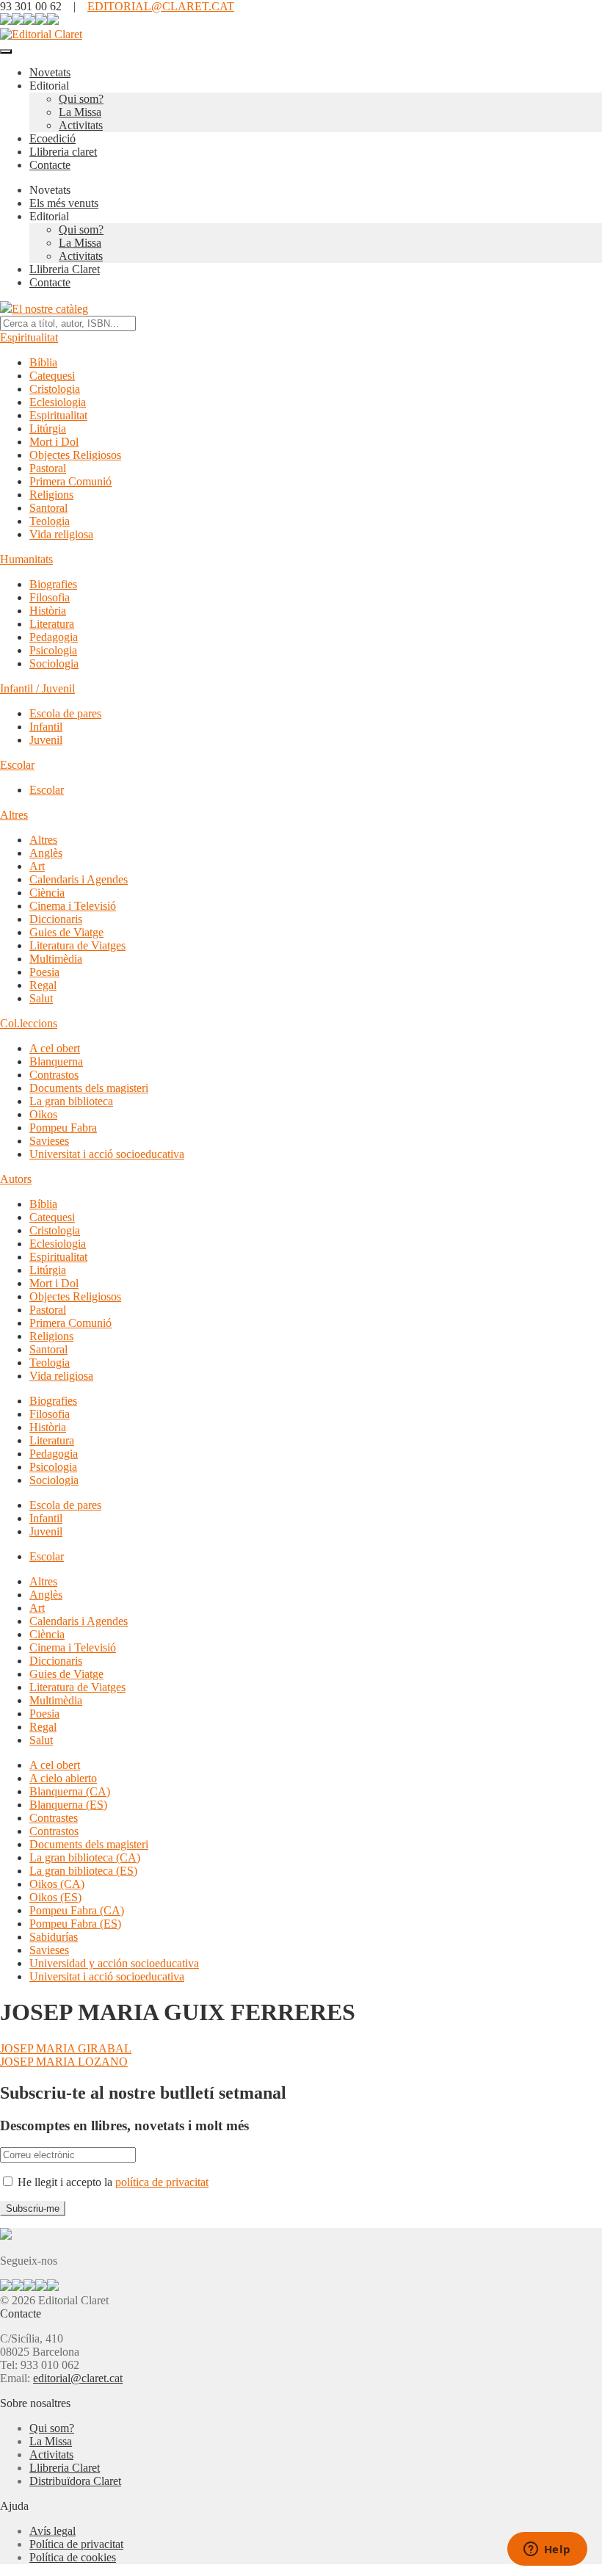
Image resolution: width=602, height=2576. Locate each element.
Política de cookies (73, 2557)
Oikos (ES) (55, 1897)
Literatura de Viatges (77, 945)
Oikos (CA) (57, 1884)
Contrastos (54, 1075)
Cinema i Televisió (73, 906)
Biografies (53, 584)
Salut (41, 998)
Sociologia (54, 663)
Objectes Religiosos (75, 455)
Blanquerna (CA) (70, 1791)
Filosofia (50, 597)
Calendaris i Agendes (79, 879)
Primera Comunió (70, 481)
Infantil (46, 727)
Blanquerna (56, 1061)
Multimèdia (56, 959)
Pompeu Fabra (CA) (77, 1910)
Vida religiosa (61, 534)
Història (48, 611)
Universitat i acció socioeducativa (107, 1154)
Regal (43, 985)
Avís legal (52, 2531)
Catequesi (52, 376)
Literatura (52, 624)
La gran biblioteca (71, 1101)
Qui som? (81, 99)
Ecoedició (52, 138)
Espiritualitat (29, 337)
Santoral (48, 508)
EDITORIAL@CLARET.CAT (161, 6)
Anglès (46, 853)
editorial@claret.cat (78, 2378)
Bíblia (43, 362)
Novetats (50, 72)
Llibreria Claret (65, 269)
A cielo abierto (63, 1778)
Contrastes (54, 1818)
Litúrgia (48, 428)
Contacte (50, 165)
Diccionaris (56, 919)
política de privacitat (162, 2182)
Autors (16, 1179)
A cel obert (55, 1048)
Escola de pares (65, 713)
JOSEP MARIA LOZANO (64, 2062)
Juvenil (46, 740)
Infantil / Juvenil (37, 688)
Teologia (50, 521)
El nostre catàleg (50, 309)
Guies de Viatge (66, 932)
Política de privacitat (76, 2544)
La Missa (80, 112)
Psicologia (53, 650)
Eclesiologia (58, 402)
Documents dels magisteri (89, 1088)
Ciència (47, 893)
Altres (14, 815)
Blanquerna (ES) (68, 1805)
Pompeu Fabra (63, 1128)
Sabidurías (54, 1937)
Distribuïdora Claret (75, 2481)
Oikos (43, 1114)
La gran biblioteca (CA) (85, 1857)
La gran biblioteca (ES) (83, 1871)
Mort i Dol (54, 442)
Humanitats (26, 559)
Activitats (81, 125)
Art (37, 866)
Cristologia (55, 389)
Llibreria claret (63, 152)
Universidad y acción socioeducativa (114, 1963)
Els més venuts (64, 203)
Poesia (44, 972)
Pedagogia (54, 637)
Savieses (49, 1141)
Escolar (17, 765)
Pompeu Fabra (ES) (75, 1924)
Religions (51, 495)
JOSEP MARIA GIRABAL (66, 2048)
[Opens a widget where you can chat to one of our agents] (547, 2550)
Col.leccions (29, 1023)
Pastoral (48, 468)
